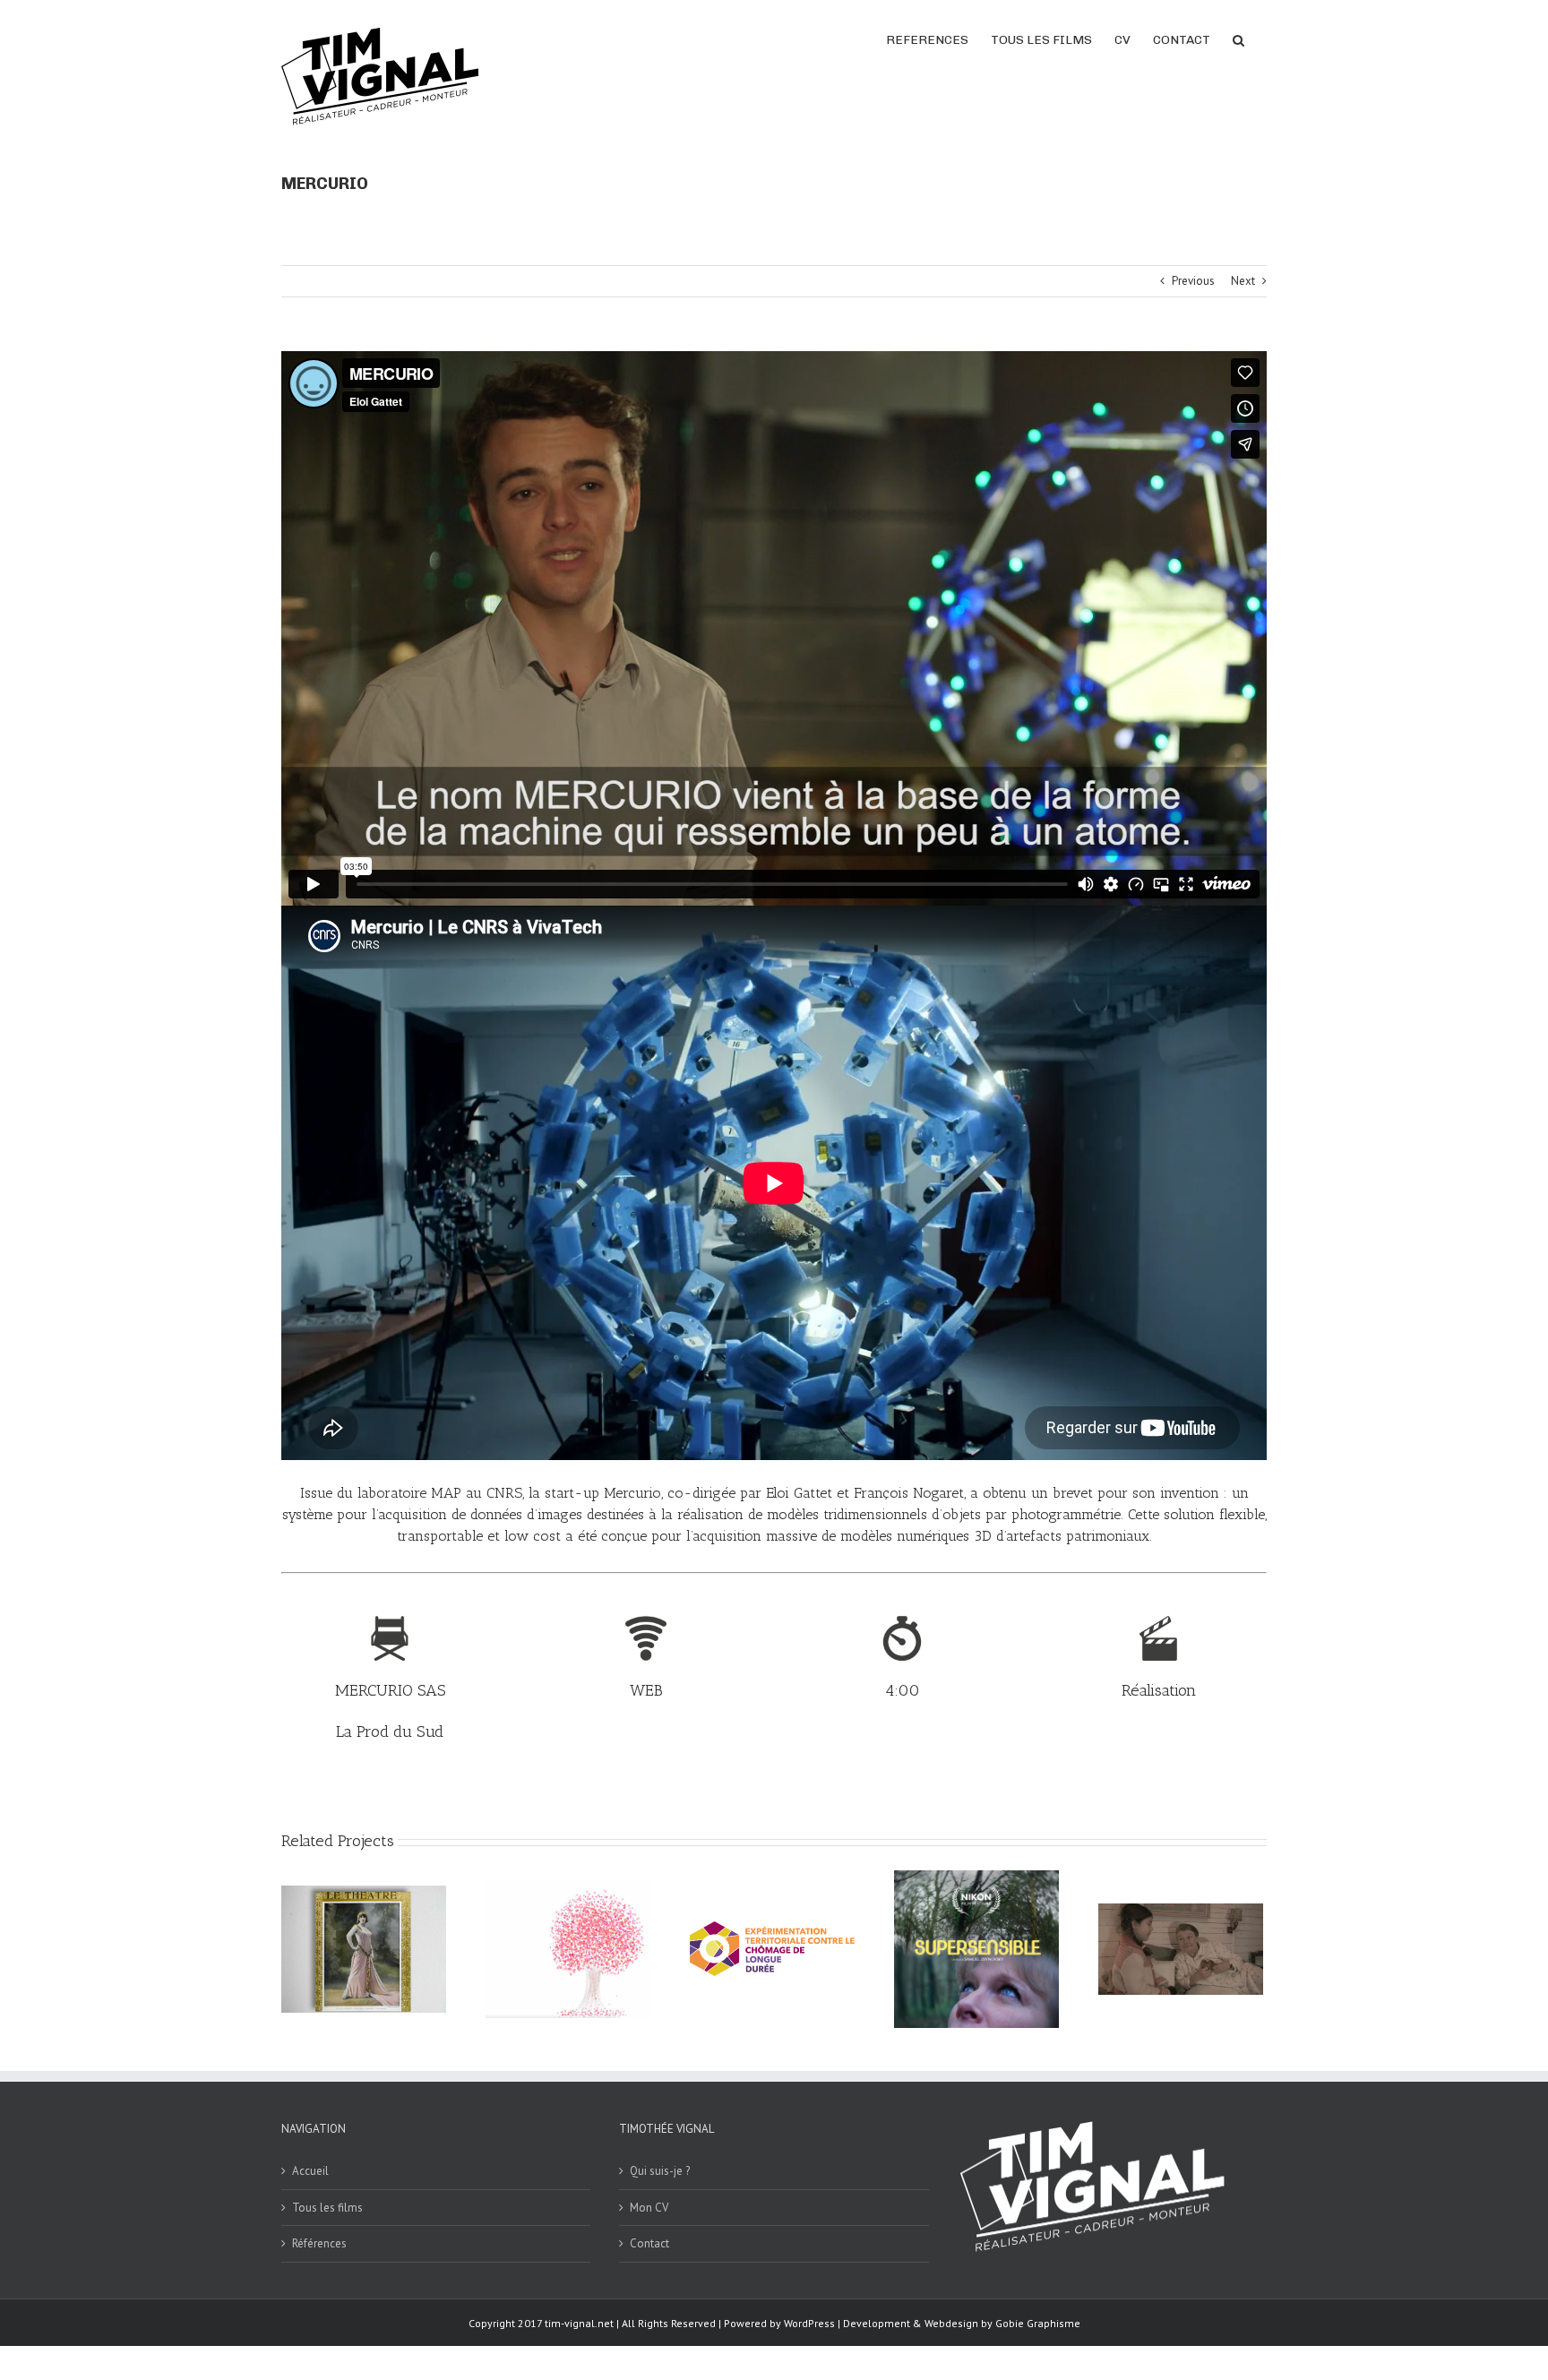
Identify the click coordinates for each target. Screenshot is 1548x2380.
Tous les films (327, 2208)
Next (1243, 281)
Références (319, 2243)
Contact (649, 2243)
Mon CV (649, 2208)
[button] (1238, 39)
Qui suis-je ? (660, 2171)
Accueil (310, 2171)
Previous (1193, 281)
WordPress (809, 2323)
